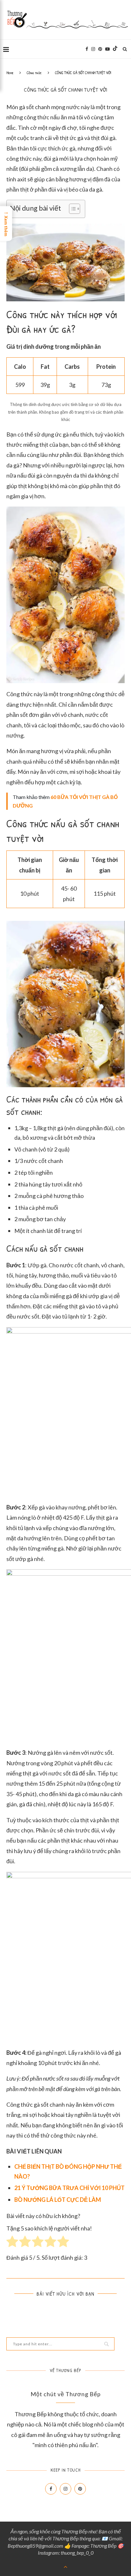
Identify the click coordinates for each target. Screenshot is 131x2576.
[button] (71, 209)
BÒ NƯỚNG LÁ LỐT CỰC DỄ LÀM (58, 2200)
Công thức (34, 73)
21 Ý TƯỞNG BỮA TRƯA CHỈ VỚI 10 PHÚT (69, 2188)
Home (10, 73)
